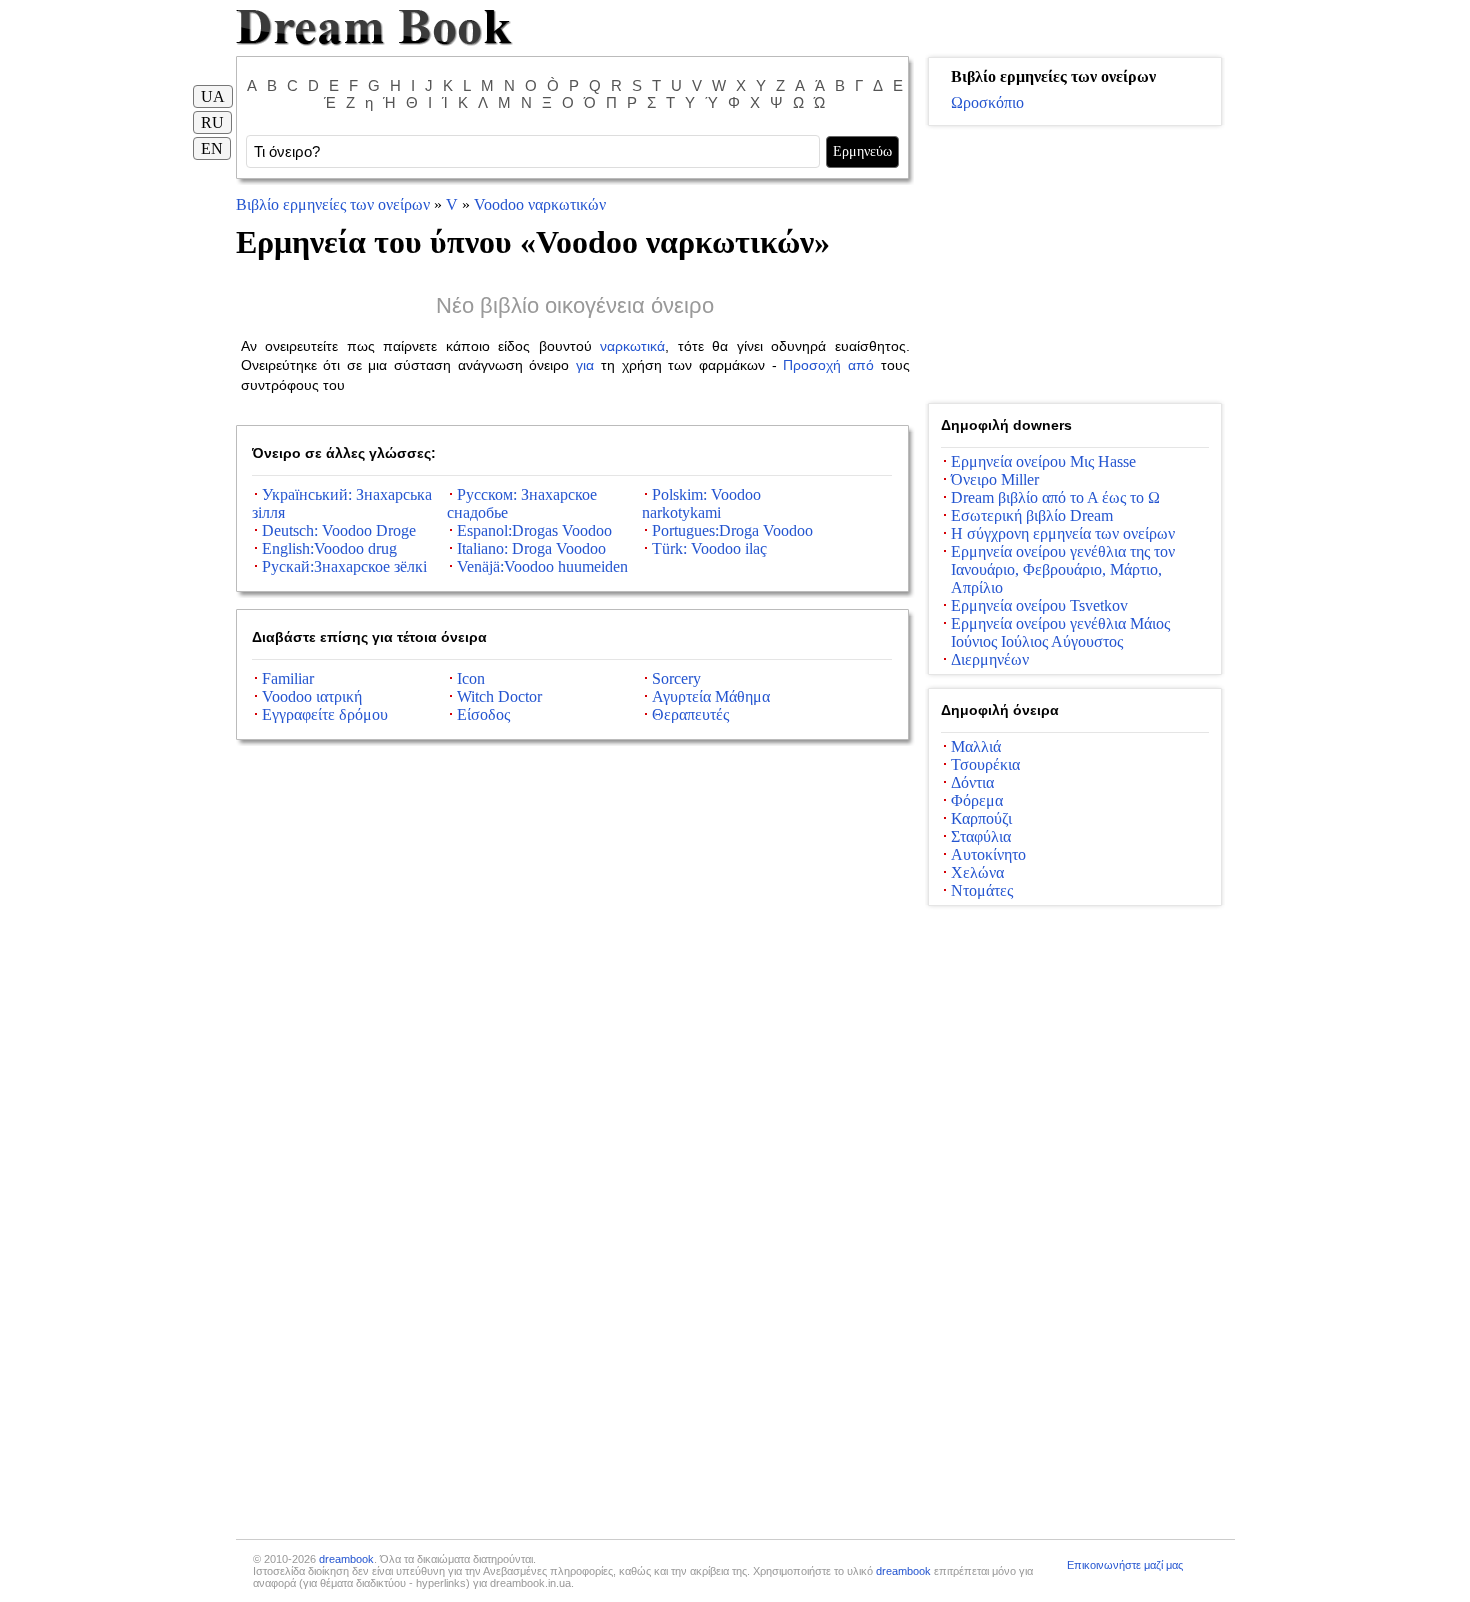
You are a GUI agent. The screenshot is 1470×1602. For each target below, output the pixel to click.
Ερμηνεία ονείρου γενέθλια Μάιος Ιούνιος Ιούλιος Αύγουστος (1060, 632)
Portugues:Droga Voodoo (732, 530)
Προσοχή (812, 365)
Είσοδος (483, 714)
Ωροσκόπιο (987, 102)
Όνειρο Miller (995, 479)
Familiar (288, 678)
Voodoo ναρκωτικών (540, 204)
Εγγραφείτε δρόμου (325, 714)
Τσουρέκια (985, 764)
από (861, 365)
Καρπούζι (981, 818)
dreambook (346, 1559)
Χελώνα (977, 872)
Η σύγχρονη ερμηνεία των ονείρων (1063, 533)
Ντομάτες (982, 890)
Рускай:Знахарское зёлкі (344, 566)
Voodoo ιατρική (312, 696)
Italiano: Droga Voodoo (531, 548)
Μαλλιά (976, 746)
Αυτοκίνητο (988, 854)
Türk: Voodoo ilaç (709, 548)
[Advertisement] (1075, 265)
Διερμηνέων (990, 659)
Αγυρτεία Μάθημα (711, 696)
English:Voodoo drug (329, 548)
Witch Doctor (499, 696)
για (585, 365)
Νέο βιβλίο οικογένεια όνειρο (575, 305)
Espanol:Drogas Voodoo (534, 530)
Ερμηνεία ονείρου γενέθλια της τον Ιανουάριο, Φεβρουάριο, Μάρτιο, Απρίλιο (1063, 569)
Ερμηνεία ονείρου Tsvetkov (1039, 605)
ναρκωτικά (632, 346)
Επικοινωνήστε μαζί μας (1125, 1565)
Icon (471, 678)
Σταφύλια (981, 836)
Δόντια (972, 782)
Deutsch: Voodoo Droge (339, 530)
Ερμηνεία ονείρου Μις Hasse (1043, 461)
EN (212, 148)
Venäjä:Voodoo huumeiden (542, 566)
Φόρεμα (977, 800)
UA (213, 96)
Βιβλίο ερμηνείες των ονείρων (333, 204)
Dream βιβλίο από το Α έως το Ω (1055, 497)
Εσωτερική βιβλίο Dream (1032, 515)
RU (212, 122)
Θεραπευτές (690, 714)
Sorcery (676, 678)
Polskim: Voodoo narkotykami (701, 503)
